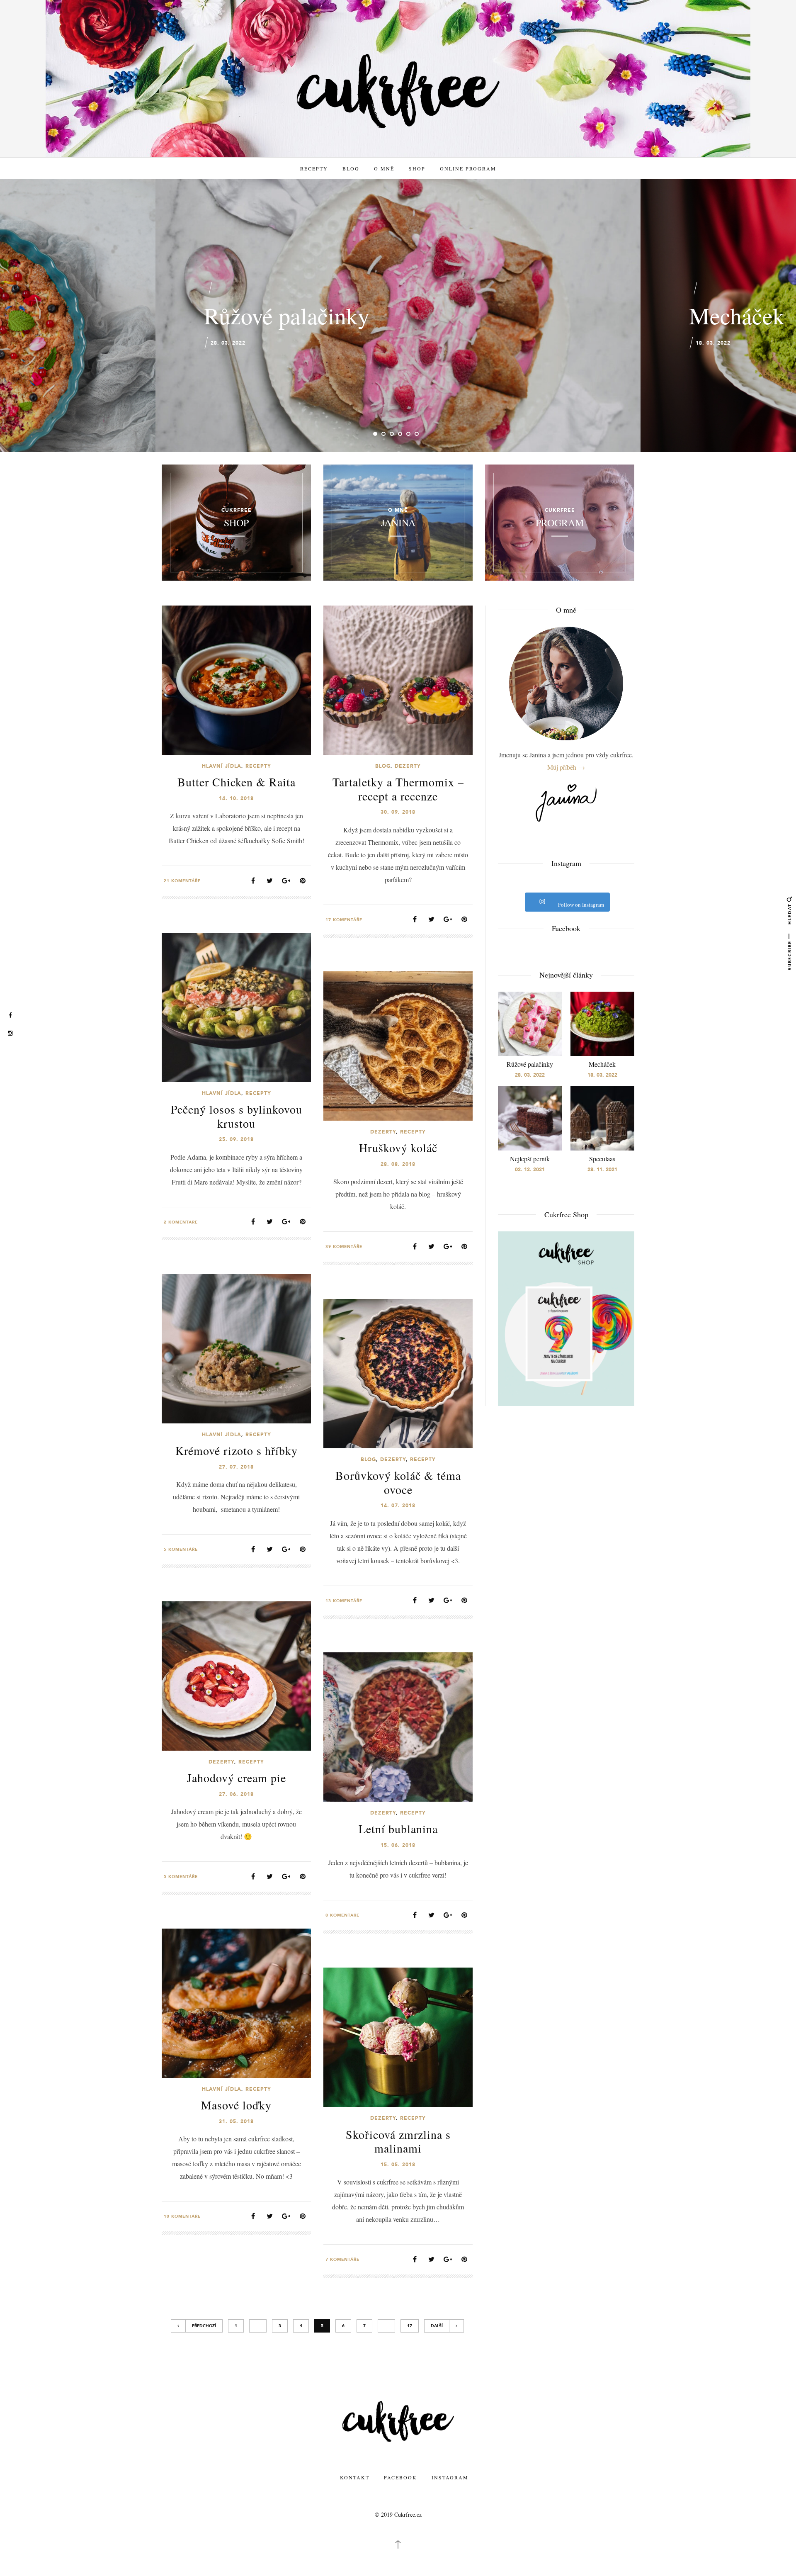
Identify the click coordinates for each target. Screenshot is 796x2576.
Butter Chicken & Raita (237, 782)
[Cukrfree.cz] (398, 90)
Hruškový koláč (398, 1148)
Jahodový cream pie (237, 1778)
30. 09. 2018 (398, 812)
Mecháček (737, 315)
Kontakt (355, 2477)
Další (437, 2326)
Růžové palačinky (287, 315)
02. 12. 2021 (530, 1170)
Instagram (450, 2477)
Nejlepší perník (530, 1159)
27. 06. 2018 (236, 1794)
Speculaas (602, 1159)
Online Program (468, 168)
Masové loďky (236, 2105)
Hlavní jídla (222, 766)
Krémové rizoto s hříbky (237, 1450)
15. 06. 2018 (398, 1845)
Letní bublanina (398, 1829)
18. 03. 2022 (713, 343)
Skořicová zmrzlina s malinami (398, 2141)
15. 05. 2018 (398, 2165)
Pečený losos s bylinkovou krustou (237, 1116)
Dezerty (408, 766)
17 (410, 2326)
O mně (384, 168)
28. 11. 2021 (602, 1170)
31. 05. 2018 (236, 2121)
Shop (417, 168)
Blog (351, 168)
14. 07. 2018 (398, 1506)
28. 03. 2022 (228, 343)
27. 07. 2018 (236, 1467)
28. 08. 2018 (398, 1164)
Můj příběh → (566, 767)
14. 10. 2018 (236, 798)
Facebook (400, 2477)
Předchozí (204, 2326)
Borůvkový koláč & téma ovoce (398, 1482)
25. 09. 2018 (236, 1139)
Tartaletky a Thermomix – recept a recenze (398, 789)
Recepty (314, 168)
